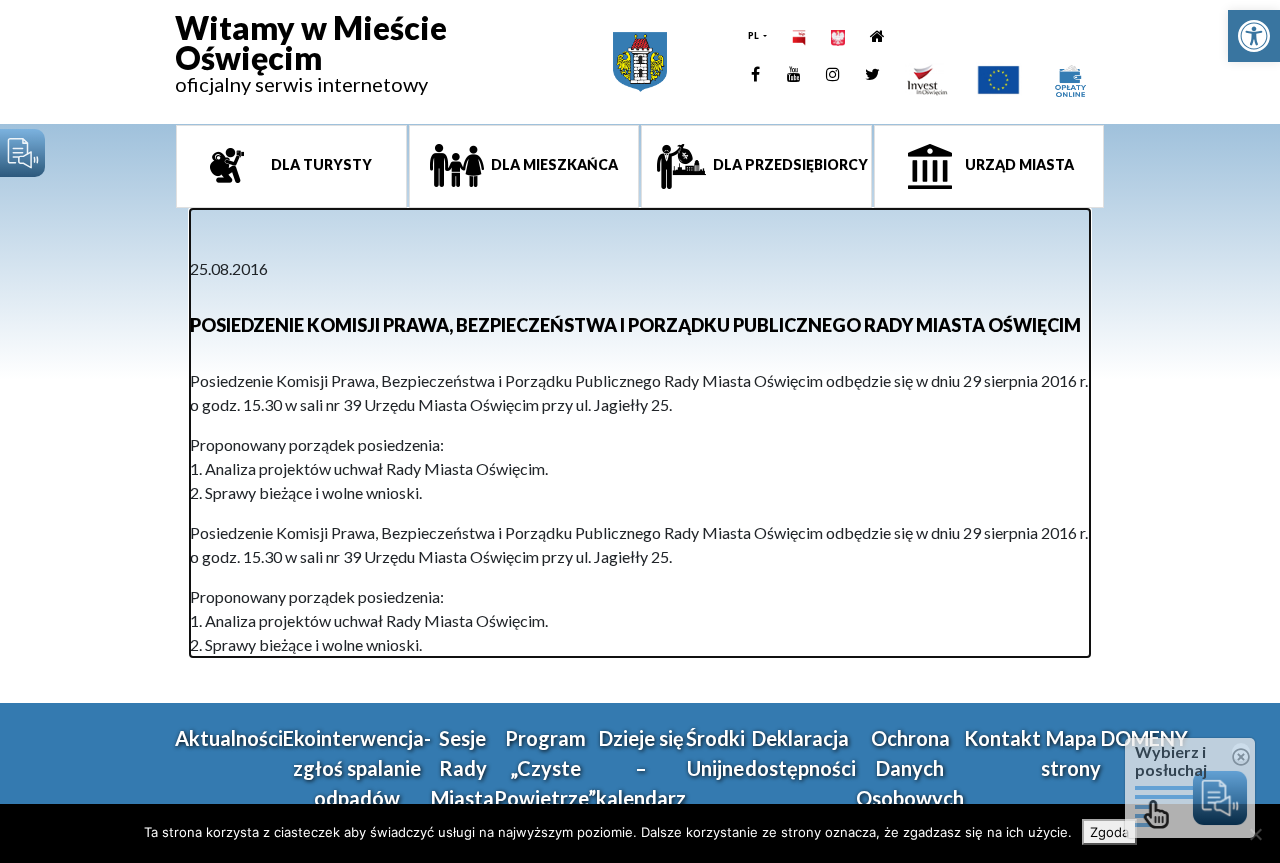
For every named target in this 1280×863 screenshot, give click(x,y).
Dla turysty (320, 164)
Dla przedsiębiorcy (789, 164)
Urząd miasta (1018, 164)
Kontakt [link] (1002, 738)
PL (754, 35)
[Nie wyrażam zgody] (1255, 834)
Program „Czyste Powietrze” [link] (545, 768)
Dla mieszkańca (553, 164)
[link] (1254, 36)
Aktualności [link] (229, 738)
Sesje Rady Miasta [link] (462, 768)
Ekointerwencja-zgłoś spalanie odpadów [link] (357, 768)
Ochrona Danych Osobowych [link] (910, 768)
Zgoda (1109, 832)
